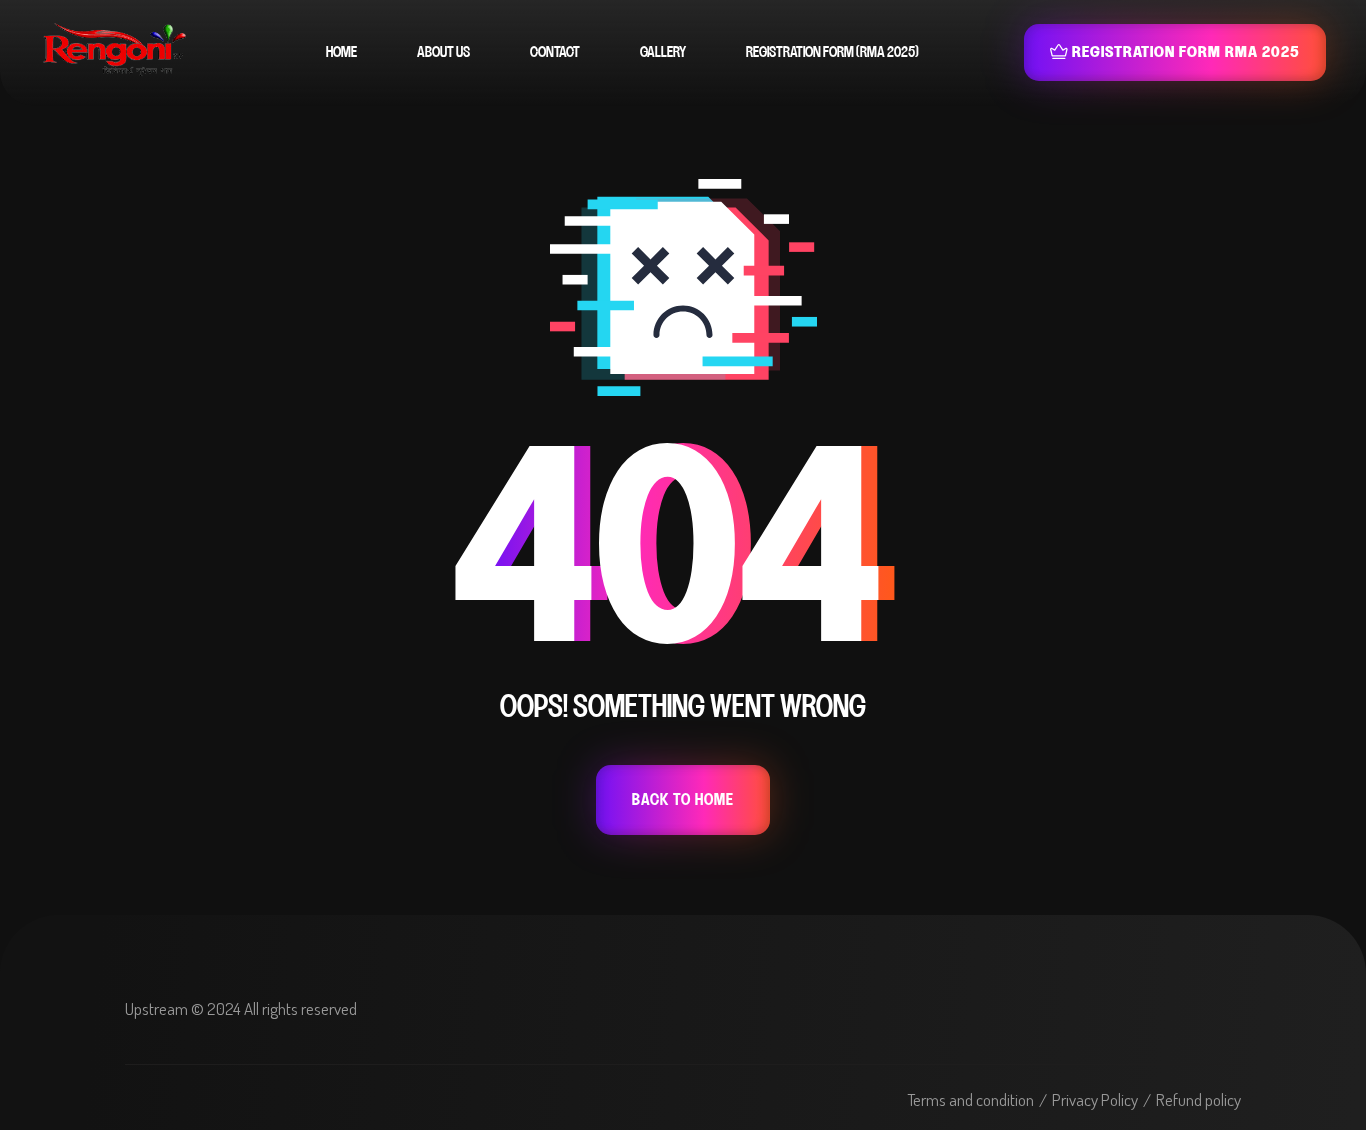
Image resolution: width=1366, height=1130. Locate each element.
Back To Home (683, 800)
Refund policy (1198, 1099)
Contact (555, 52)
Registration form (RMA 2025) (832, 52)
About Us (443, 52)
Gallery (663, 52)
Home (341, 52)
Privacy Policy (1095, 1099)
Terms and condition (970, 1099)
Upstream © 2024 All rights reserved (241, 1008)
